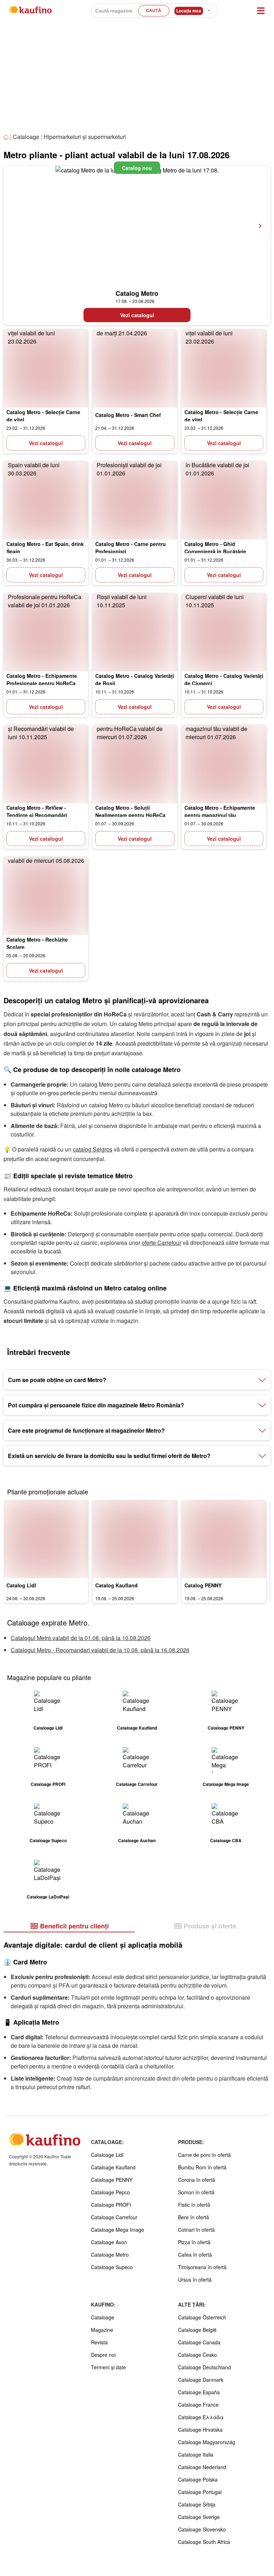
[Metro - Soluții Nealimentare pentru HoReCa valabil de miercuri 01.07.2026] (135, 764)
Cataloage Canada (199, 2342)
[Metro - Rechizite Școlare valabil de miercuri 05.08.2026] (46, 896)
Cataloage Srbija (197, 2504)
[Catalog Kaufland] (135, 1539)
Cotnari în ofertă (196, 2230)
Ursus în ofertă (195, 2279)
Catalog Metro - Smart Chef (128, 415)
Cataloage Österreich (202, 2317)
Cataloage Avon (109, 2242)
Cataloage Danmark (201, 2380)
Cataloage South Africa (204, 2542)
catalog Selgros (93, 1149)
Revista (99, 2342)
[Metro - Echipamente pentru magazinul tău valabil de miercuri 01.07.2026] (224, 764)
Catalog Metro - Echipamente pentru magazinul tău (220, 811)
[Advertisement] (137, 78)
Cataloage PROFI (111, 2205)
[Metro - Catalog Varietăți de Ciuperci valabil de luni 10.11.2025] (224, 632)
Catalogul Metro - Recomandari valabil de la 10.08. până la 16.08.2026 (100, 1650)
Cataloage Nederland (202, 2467)
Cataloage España (199, 2392)
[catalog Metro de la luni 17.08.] (137, 226)
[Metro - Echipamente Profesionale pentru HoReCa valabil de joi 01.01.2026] (46, 632)
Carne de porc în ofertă (204, 2155)
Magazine (102, 2330)
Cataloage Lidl (107, 2155)
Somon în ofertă (196, 2192)
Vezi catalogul (137, 315)
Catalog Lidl (21, 1585)
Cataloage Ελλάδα (201, 2417)
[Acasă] (7, 137)
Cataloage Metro (110, 2255)
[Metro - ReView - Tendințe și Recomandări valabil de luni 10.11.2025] (46, 764)
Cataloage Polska (198, 2479)
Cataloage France (198, 2405)
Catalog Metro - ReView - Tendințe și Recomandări (37, 811)
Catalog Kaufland (116, 1585)
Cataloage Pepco (110, 2192)
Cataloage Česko (197, 2355)
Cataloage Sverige (199, 2517)
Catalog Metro (137, 293)
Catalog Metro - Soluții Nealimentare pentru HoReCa (130, 811)
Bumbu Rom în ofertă (202, 2167)
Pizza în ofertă (194, 2242)
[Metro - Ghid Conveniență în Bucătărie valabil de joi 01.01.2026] (224, 500)
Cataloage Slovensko (202, 2529)
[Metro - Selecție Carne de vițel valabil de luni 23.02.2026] (46, 369)
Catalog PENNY (203, 1585)
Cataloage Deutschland (204, 2367)
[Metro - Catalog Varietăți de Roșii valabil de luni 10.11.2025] (135, 632)
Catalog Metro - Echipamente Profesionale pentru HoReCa (42, 679)
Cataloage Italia (196, 2454)
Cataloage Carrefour (114, 2217)
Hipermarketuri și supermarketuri (85, 137)
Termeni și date (108, 2367)
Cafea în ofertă (195, 2255)
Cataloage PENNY (112, 2180)
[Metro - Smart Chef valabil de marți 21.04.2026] (135, 369)
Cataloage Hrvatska (200, 2430)
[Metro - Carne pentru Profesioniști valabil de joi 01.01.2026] (135, 500)
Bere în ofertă (194, 2217)
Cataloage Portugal (200, 2492)
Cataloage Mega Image (118, 2230)
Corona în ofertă (197, 2180)
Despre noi (103, 2355)
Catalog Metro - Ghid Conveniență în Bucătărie (215, 548)
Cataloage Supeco (112, 2267)
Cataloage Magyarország (207, 2442)
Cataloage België (197, 2330)
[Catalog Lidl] (46, 1539)
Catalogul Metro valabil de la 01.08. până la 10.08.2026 (81, 1638)
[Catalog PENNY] (224, 1539)
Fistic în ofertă (194, 2205)
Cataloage (26, 137)
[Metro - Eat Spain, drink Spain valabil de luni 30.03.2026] (46, 500)
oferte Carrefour (161, 1243)
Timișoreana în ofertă (202, 2267)
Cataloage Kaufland (113, 2167)
